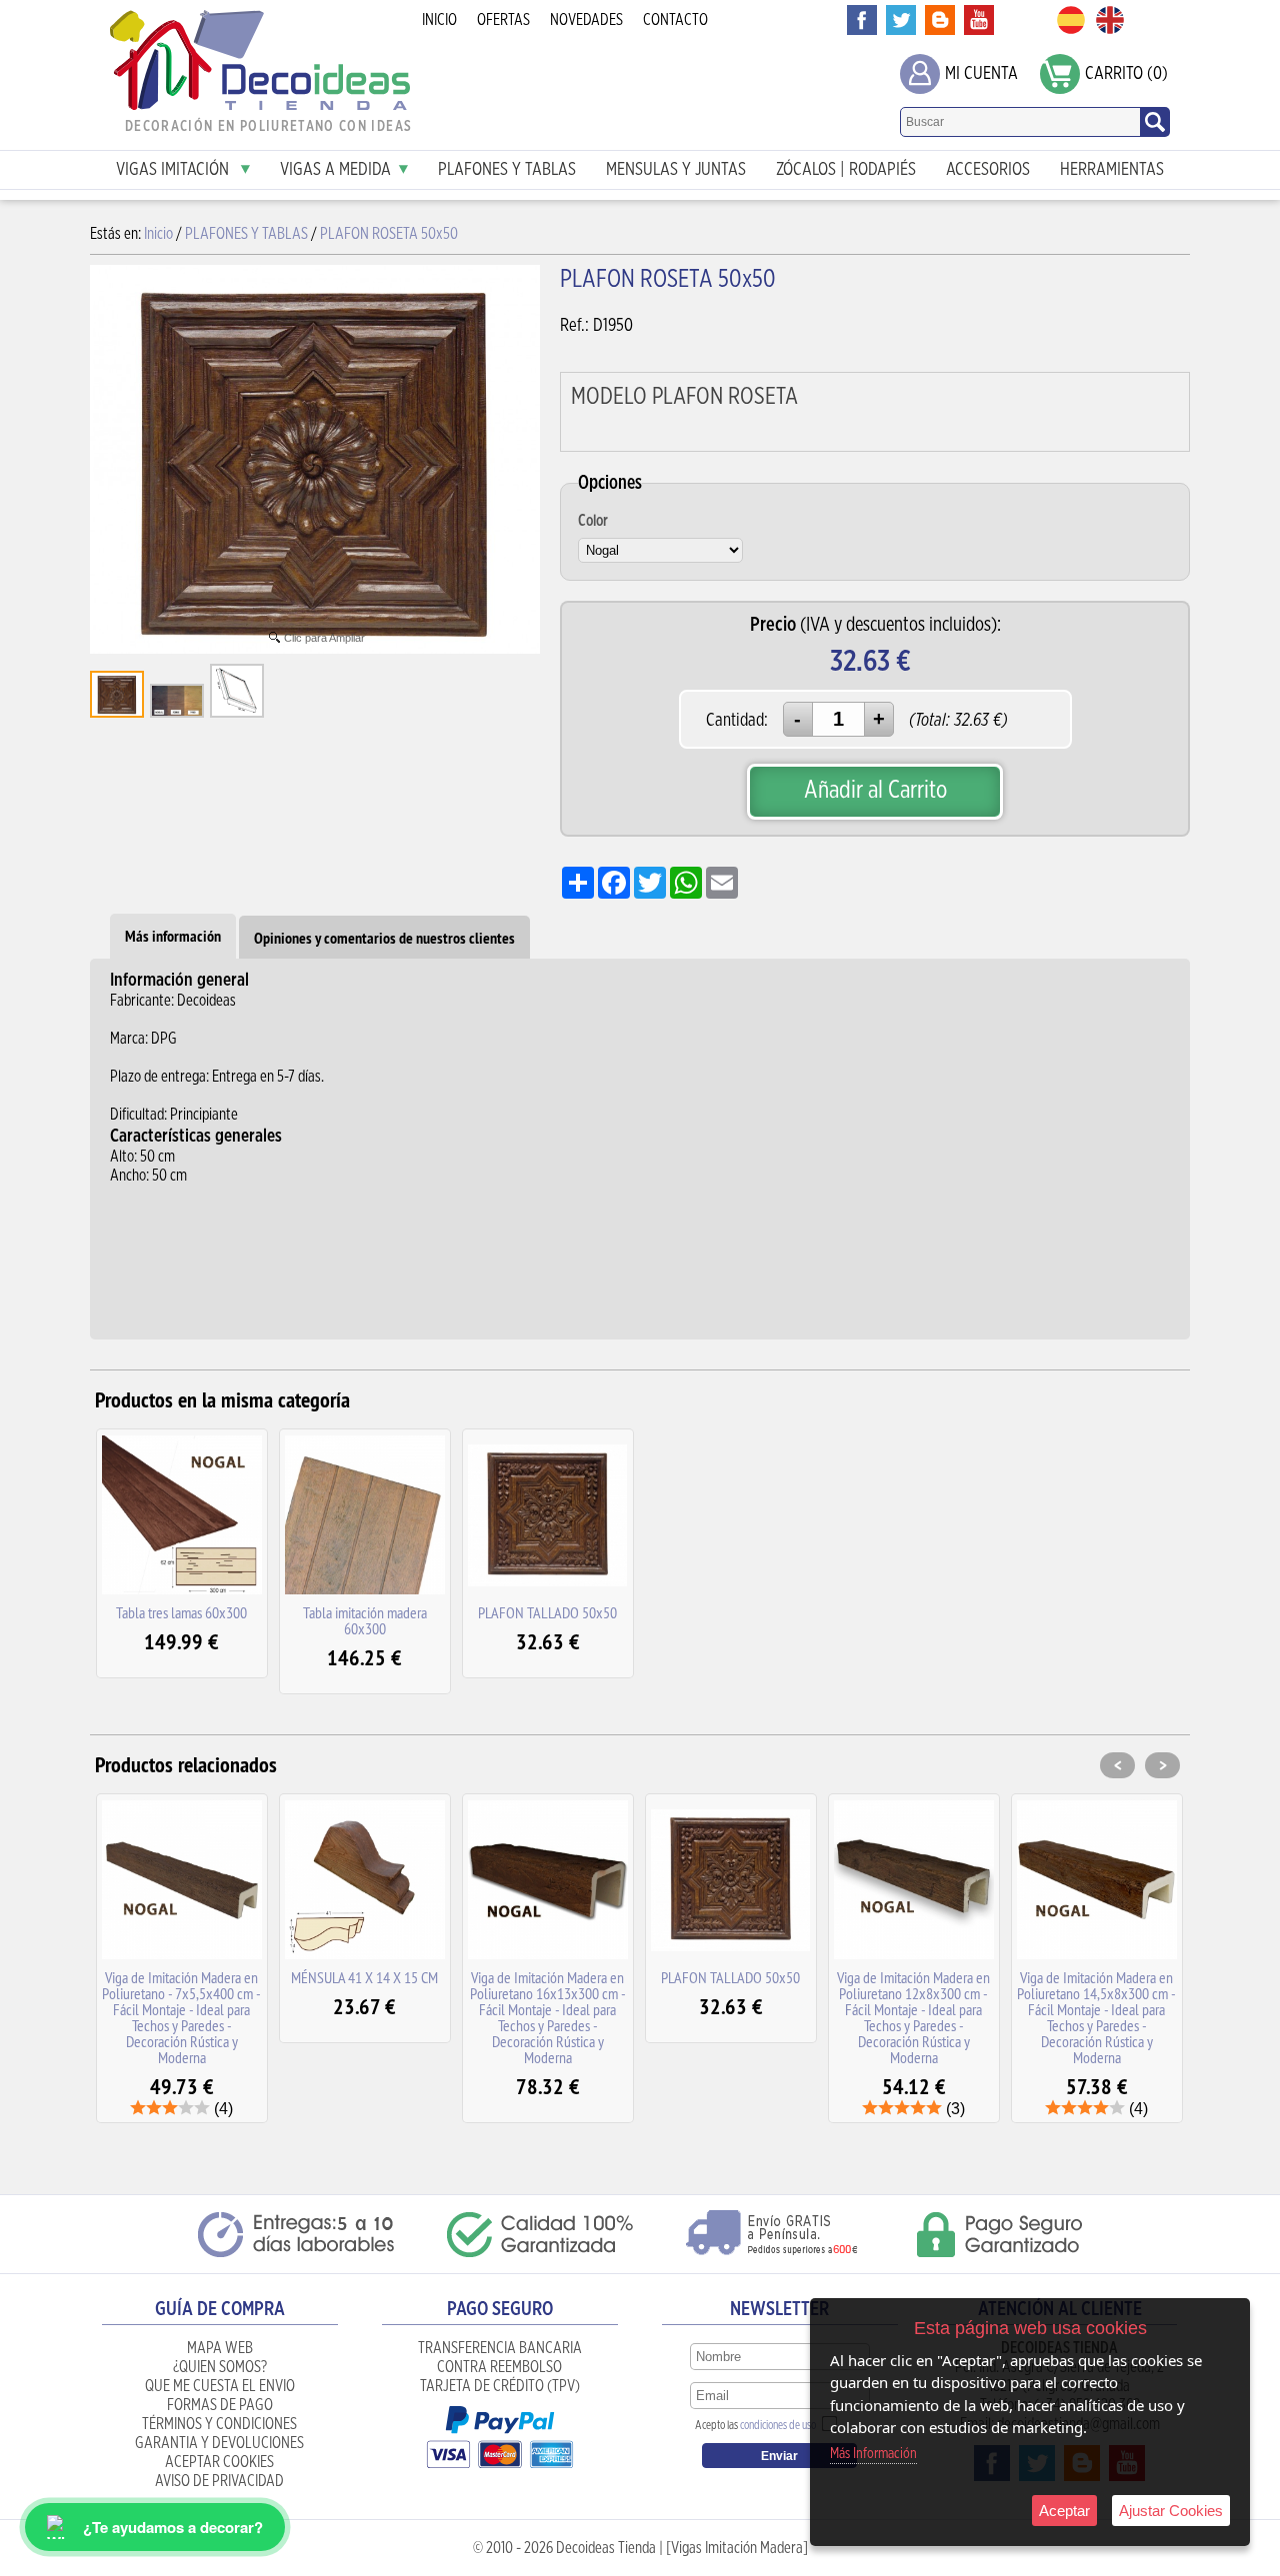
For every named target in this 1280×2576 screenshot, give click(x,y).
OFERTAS (503, 20)
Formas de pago (220, 2405)
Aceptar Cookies (219, 2462)
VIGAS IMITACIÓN (174, 170)
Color (593, 521)
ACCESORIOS (988, 170)
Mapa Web (220, 2348)
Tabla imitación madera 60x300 (365, 1620)
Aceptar (1064, 2511)
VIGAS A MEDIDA (335, 170)
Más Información (873, 2454)
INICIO (439, 20)
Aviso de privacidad (219, 2481)
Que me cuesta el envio (220, 2386)
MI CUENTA (981, 74)
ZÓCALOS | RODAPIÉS (846, 170)
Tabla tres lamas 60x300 (181, 1612)
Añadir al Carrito (875, 790)
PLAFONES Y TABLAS (507, 170)
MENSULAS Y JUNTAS (676, 170)
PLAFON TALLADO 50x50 (547, 1612)
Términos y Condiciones (219, 2424)
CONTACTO (675, 20)
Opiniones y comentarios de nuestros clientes (384, 938)
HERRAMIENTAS (1112, 170)
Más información (173, 936)
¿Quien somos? (220, 2367)
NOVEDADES (586, 20)
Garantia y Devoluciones (219, 2443)
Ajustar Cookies (1171, 2511)
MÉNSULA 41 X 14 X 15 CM (364, 1977)
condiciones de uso (778, 2425)
